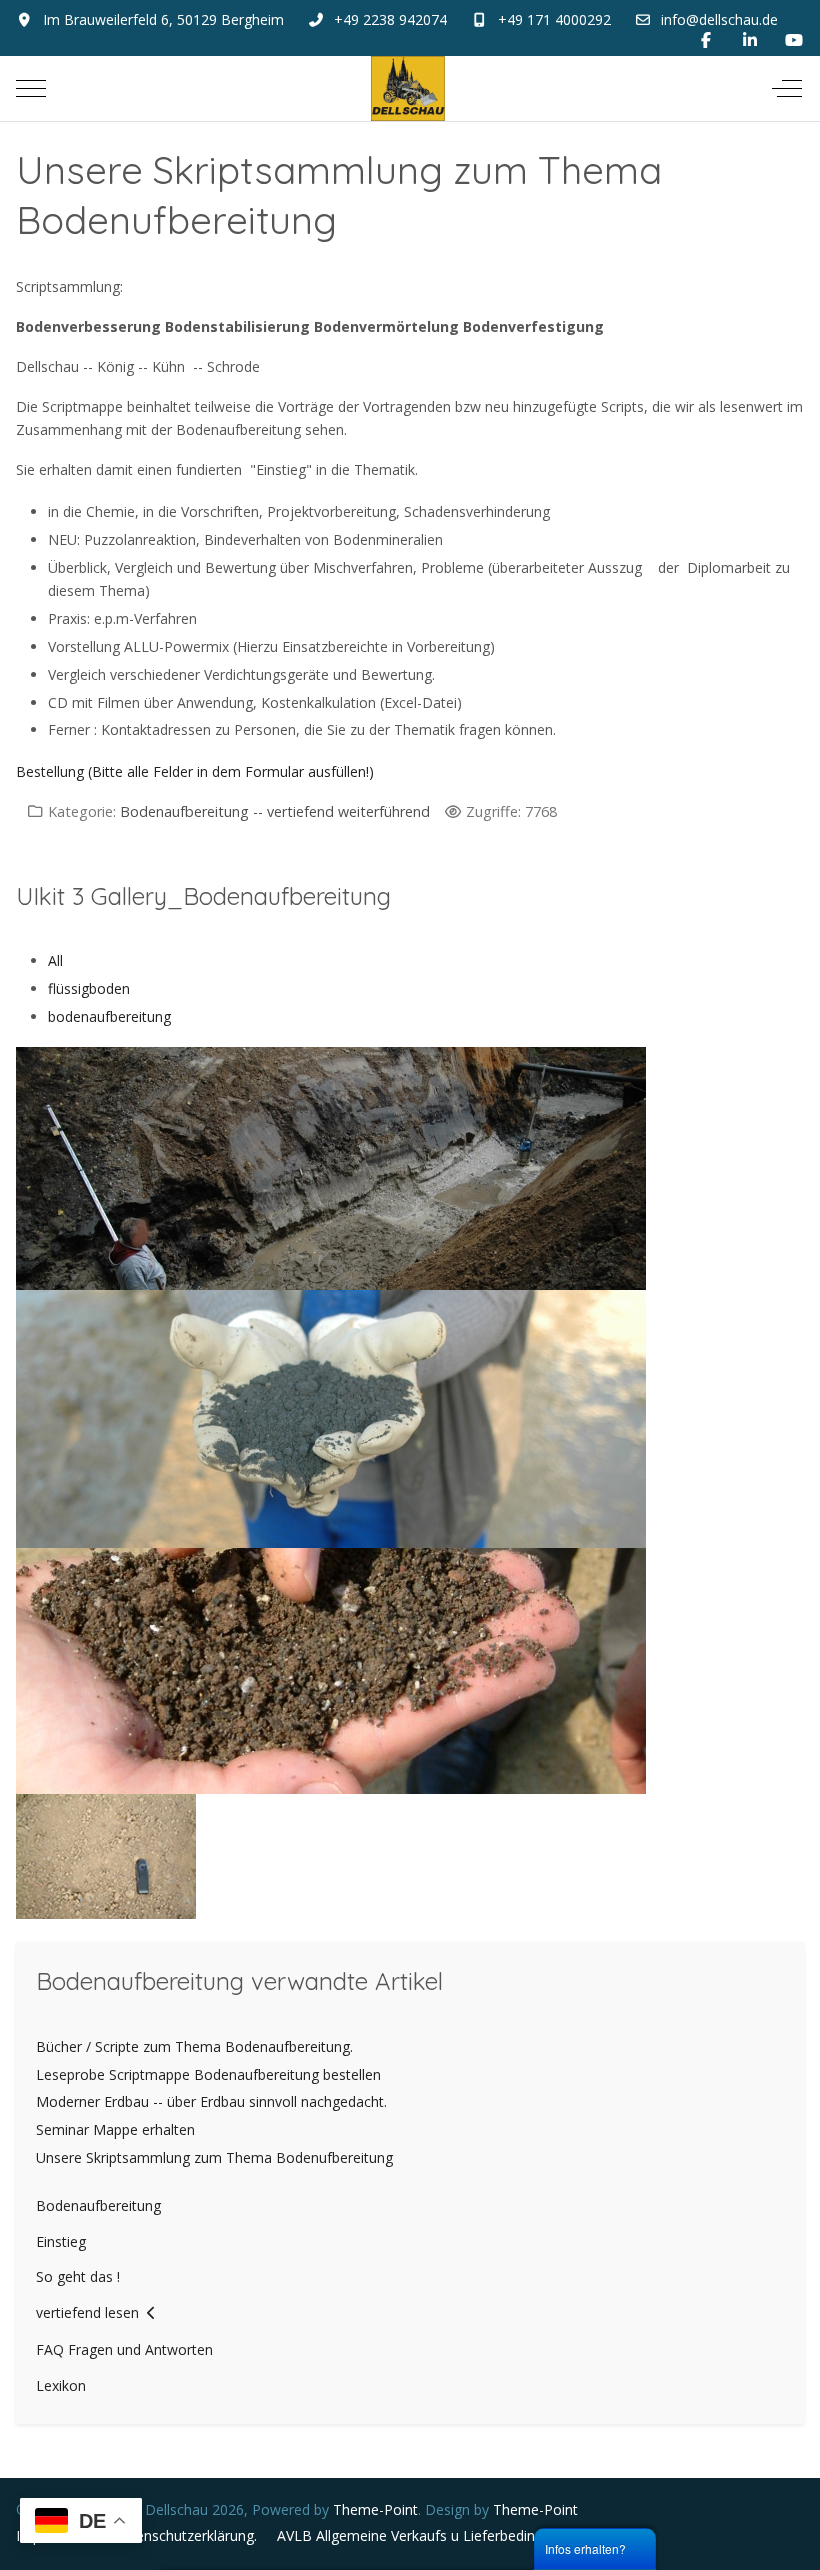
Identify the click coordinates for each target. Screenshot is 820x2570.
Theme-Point (375, 2509)
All (55, 960)
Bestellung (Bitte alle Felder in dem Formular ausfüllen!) (197, 771)
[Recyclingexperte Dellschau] (408, 88)
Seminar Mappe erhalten (115, 2129)
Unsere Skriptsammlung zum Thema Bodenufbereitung (214, 2157)
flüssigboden (89, 988)
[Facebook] (706, 40)
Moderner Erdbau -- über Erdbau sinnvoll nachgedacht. (211, 2101)
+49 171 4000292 (554, 19)
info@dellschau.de (719, 19)
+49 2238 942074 (390, 19)
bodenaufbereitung (109, 1016)
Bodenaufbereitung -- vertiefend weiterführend (275, 811)
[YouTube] (794, 40)
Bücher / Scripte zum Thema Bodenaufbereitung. (194, 2046)
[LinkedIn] (750, 40)
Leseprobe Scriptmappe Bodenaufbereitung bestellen (208, 2074)
